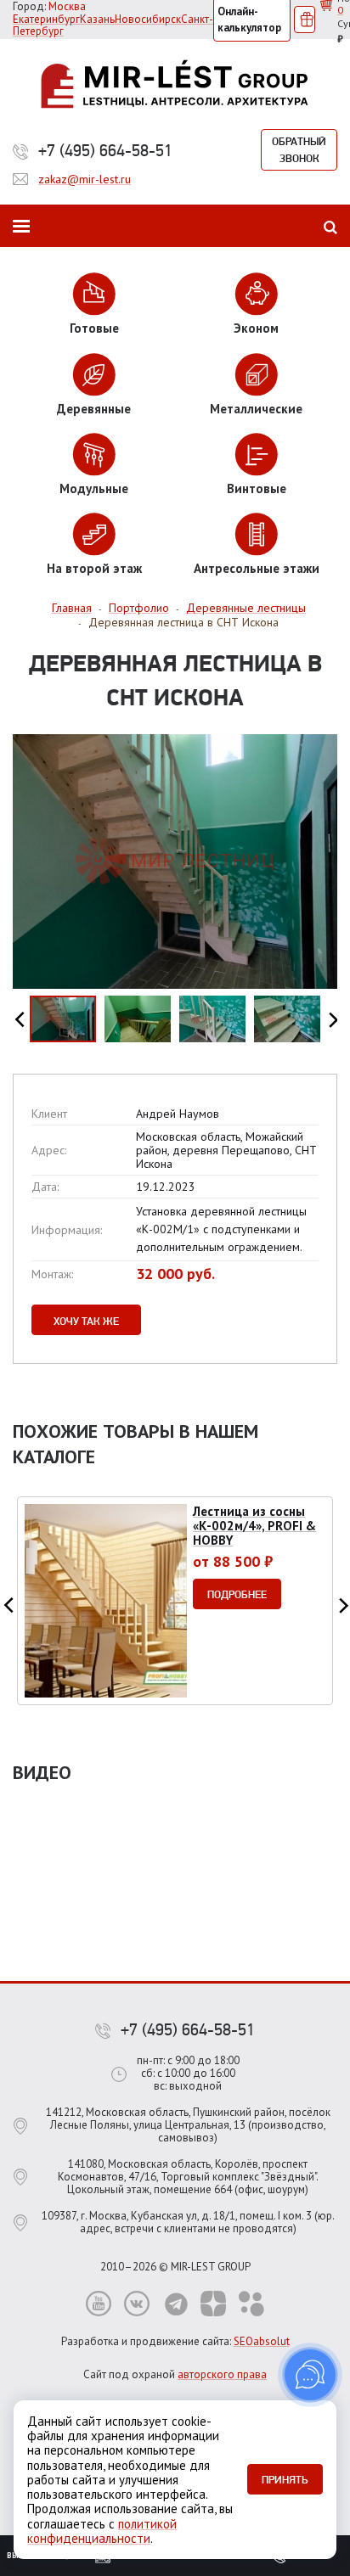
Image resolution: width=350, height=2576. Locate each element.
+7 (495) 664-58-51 (105, 150)
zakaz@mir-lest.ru (85, 179)
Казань (97, 19)
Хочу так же (86, 1321)
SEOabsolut (262, 2341)
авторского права (222, 2374)
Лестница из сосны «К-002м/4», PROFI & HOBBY (254, 1526)
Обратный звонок (299, 149)
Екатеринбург (46, 19)
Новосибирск (148, 19)
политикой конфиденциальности (102, 2531)
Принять (285, 2479)
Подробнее (237, 1594)
